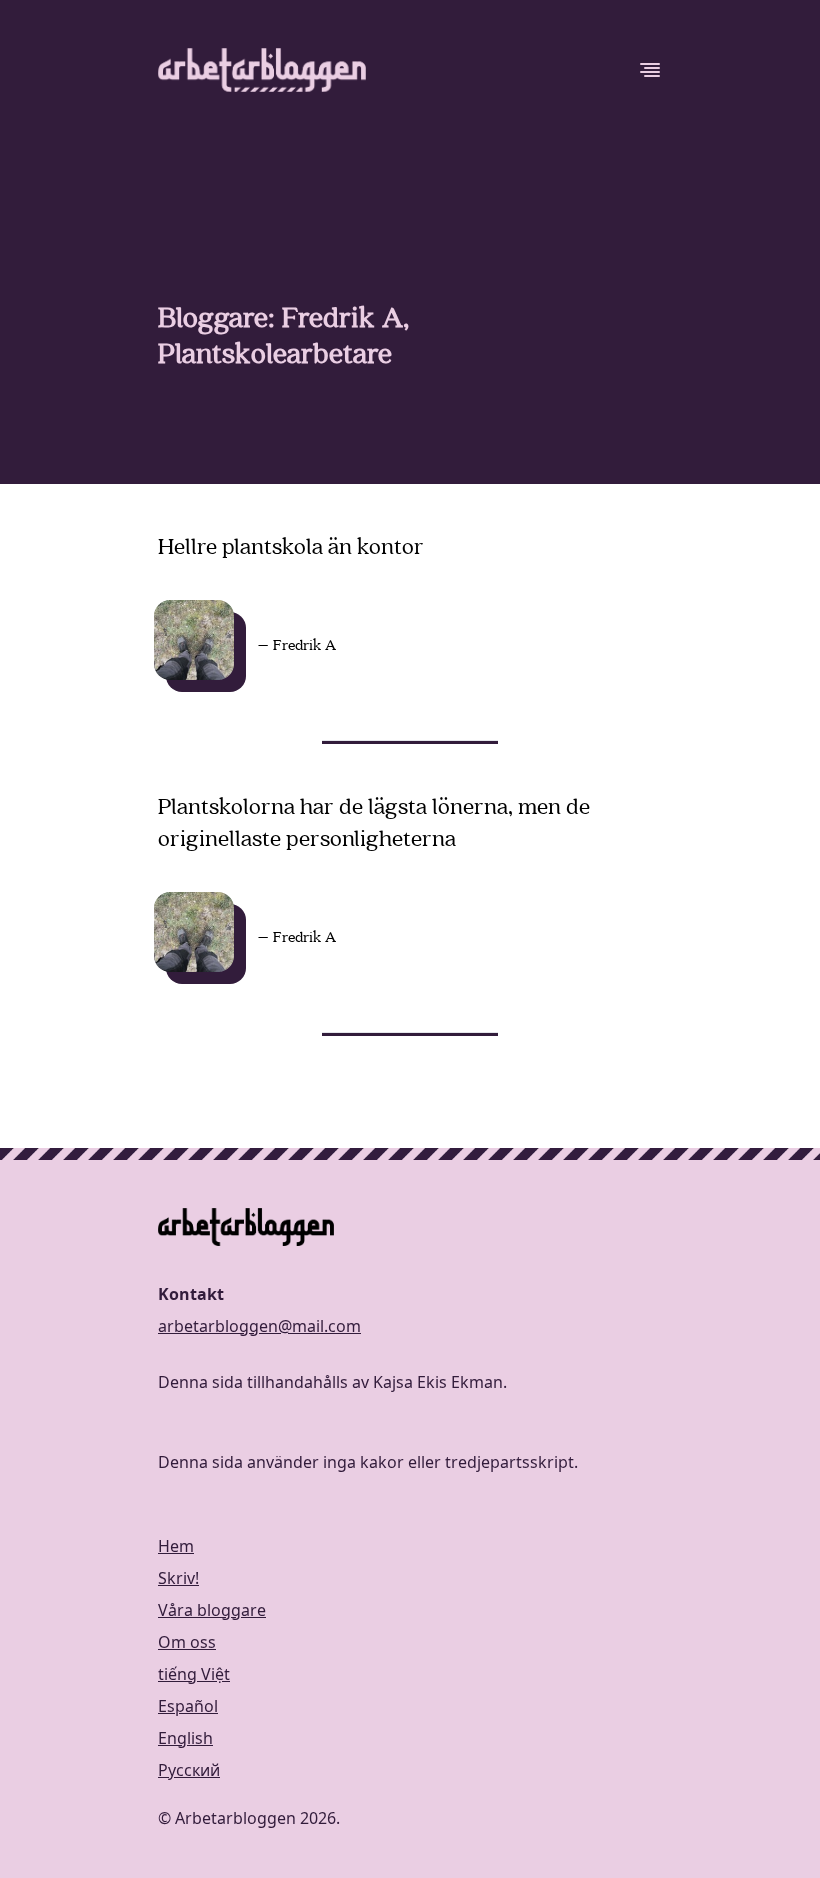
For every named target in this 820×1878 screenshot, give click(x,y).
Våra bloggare (212, 1610)
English (185, 1738)
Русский (189, 1770)
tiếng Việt (194, 1674)
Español (188, 1706)
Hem (176, 1546)
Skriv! (178, 1578)
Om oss (187, 1642)
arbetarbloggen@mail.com (259, 1326)
